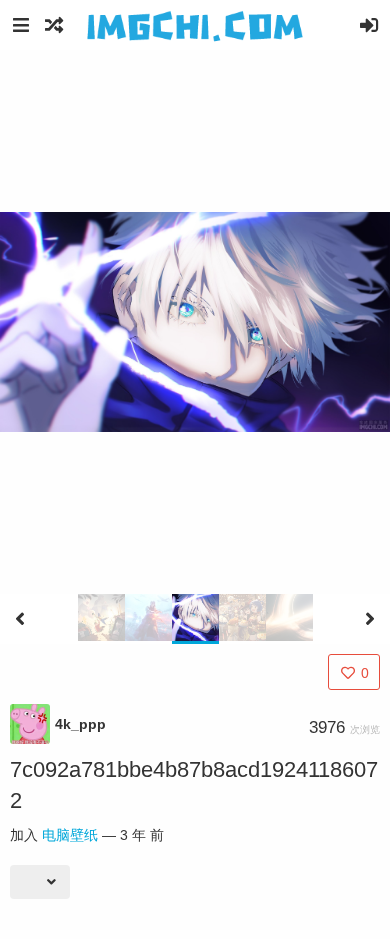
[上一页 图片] (20, 619)
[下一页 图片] (370, 619)
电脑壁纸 (70, 835)
